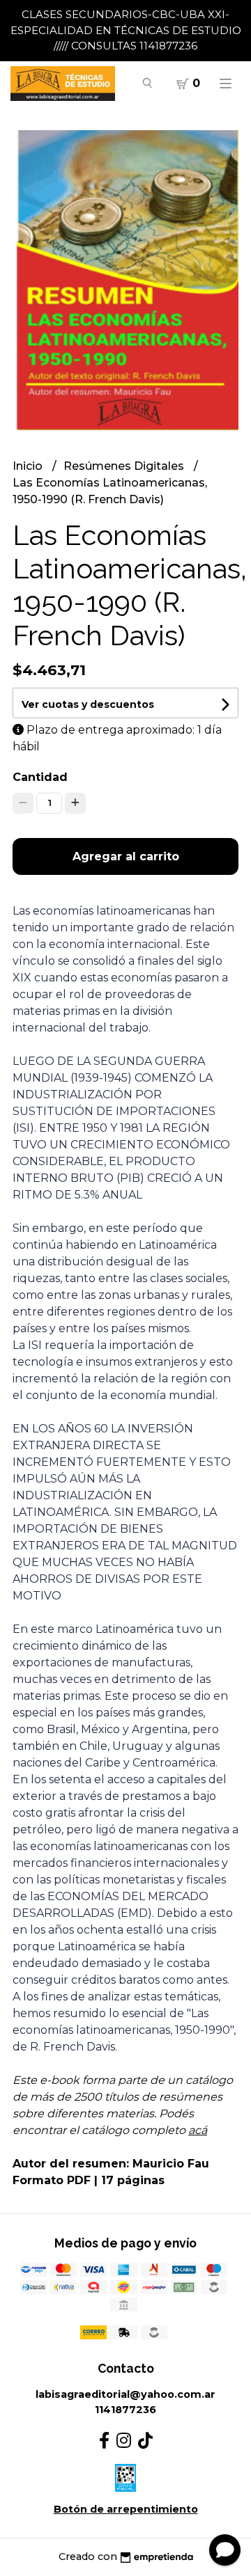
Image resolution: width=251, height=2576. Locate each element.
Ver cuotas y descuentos (88, 704)
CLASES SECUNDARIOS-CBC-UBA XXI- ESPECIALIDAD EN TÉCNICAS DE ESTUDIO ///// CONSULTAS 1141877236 (126, 30)
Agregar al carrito (126, 856)
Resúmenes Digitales (125, 466)
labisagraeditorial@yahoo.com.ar (125, 2394)
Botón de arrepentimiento (126, 2509)
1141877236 (125, 2410)
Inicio (29, 466)
